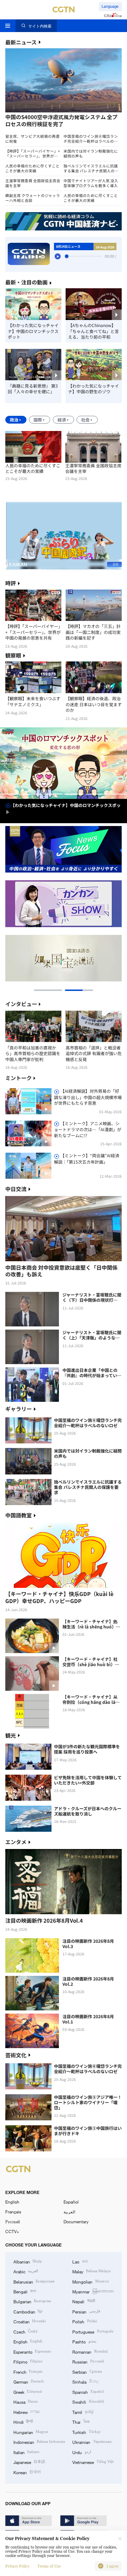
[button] (34, 115)
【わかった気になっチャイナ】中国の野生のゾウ (93, 389)
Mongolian (90, 2281)
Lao (80, 2261)
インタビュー (21, 1004)
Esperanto (32, 2352)
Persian (86, 2311)
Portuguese (93, 2331)
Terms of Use (49, 2566)
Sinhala (86, 2381)
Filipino (28, 2361)
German (29, 2381)
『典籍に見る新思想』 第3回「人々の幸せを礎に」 (33, 389)
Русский (13, 2221)
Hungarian (31, 2432)
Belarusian (34, 2281)
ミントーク (19, 1078)
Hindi (23, 2422)
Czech (26, 2331)
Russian (88, 2361)
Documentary (76, 2221)
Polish (84, 2321)
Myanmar (93, 2291)
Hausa (26, 2402)
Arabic (26, 2271)
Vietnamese (93, 2462)
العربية (69, 2212)
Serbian (87, 2372)
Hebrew (26, 2412)
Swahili (88, 2402)
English (12, 2202)
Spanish (88, 2392)
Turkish (86, 2432)
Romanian (90, 2352)
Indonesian (39, 2442)
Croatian (30, 2321)
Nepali (83, 2301)
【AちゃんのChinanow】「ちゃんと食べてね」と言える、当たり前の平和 (93, 331)
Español (71, 2202)
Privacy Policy (17, 2566)
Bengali (25, 2291)
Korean (27, 2472)
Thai (81, 2422)
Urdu (81, 2452)
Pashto (84, 2341)
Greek (28, 2392)
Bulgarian (32, 2301)
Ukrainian (92, 2442)
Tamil (83, 2412)
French (28, 2372)
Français (13, 2212)
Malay (91, 2271)
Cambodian (28, 2311)
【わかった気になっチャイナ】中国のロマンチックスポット (33, 331)
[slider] (67, 256)
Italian (26, 2452)
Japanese (29, 2462)
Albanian (28, 2261)
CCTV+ (12, 2231)
